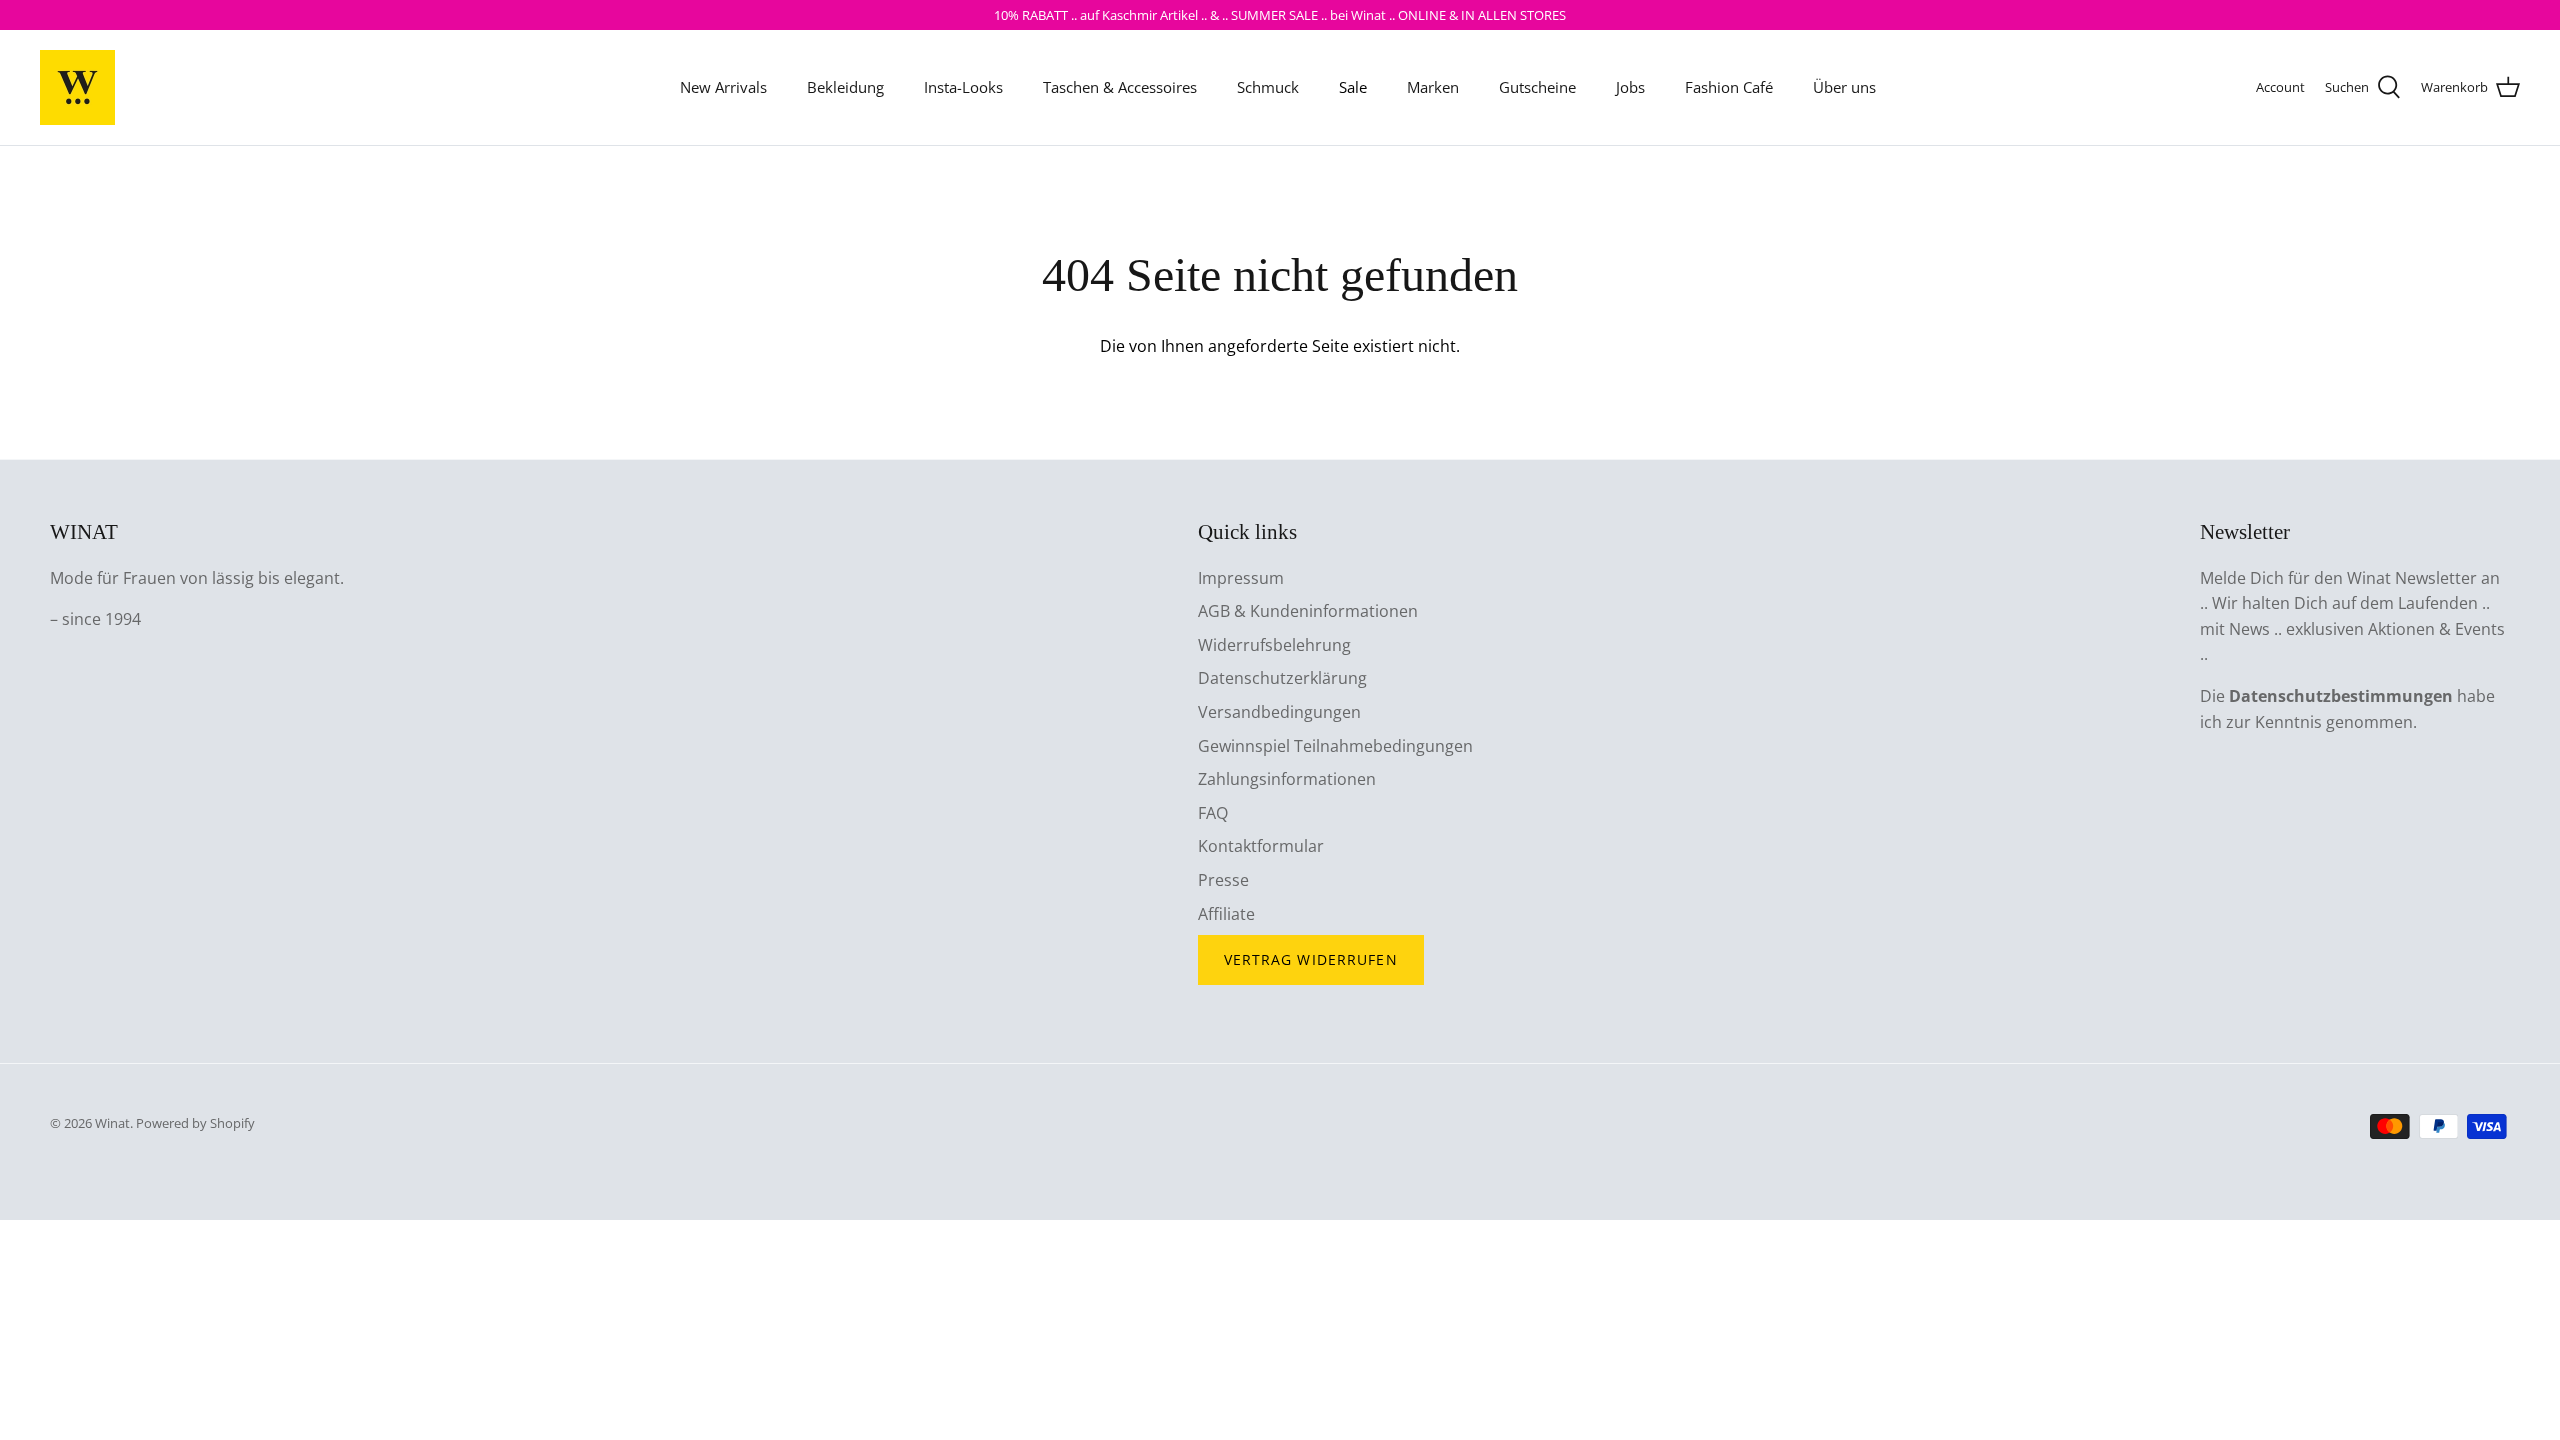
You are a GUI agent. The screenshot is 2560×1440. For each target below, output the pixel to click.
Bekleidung (845, 87)
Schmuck (1268, 87)
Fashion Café (1729, 87)
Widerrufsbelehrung (1274, 645)
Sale (1353, 87)
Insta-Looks (963, 87)
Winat (112, 1123)
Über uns (1844, 87)
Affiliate (1226, 914)
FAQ (1213, 813)
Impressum (1241, 578)
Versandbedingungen (1279, 712)
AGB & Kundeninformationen (1308, 611)
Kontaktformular (1261, 846)
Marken (1433, 87)
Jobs (1630, 87)
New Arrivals (723, 87)
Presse (1223, 880)
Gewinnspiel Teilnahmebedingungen (1335, 746)
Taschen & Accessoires (1120, 87)
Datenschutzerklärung (1282, 678)
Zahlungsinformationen (1287, 779)
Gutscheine (1537, 87)
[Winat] (77, 87)
